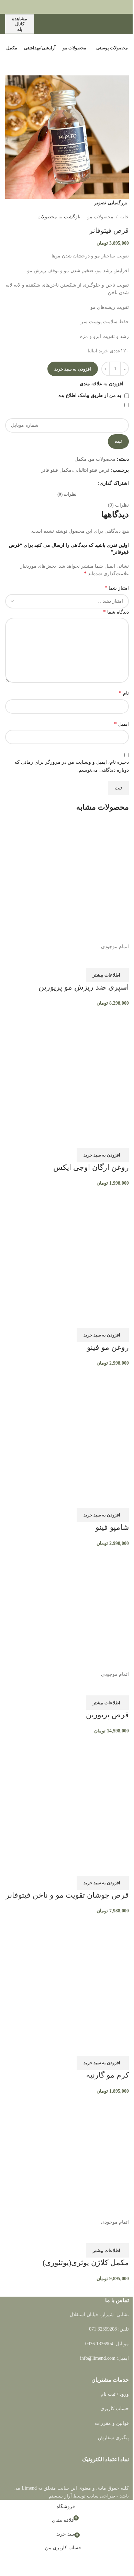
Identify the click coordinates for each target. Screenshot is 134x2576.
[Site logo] (92, 23)
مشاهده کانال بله (20, 24)
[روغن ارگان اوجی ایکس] (67, 1069)
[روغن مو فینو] (67, 1249)
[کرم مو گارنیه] (67, 1976)
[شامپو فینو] (67, 1429)
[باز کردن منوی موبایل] (126, 24)
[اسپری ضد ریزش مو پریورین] (67, 881)
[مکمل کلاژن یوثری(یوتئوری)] (67, 2156)
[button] (103, 1155)
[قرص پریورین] (67, 1609)
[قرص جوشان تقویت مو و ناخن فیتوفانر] (67, 1796)
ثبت (118, 441)
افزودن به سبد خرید (73, 369)
